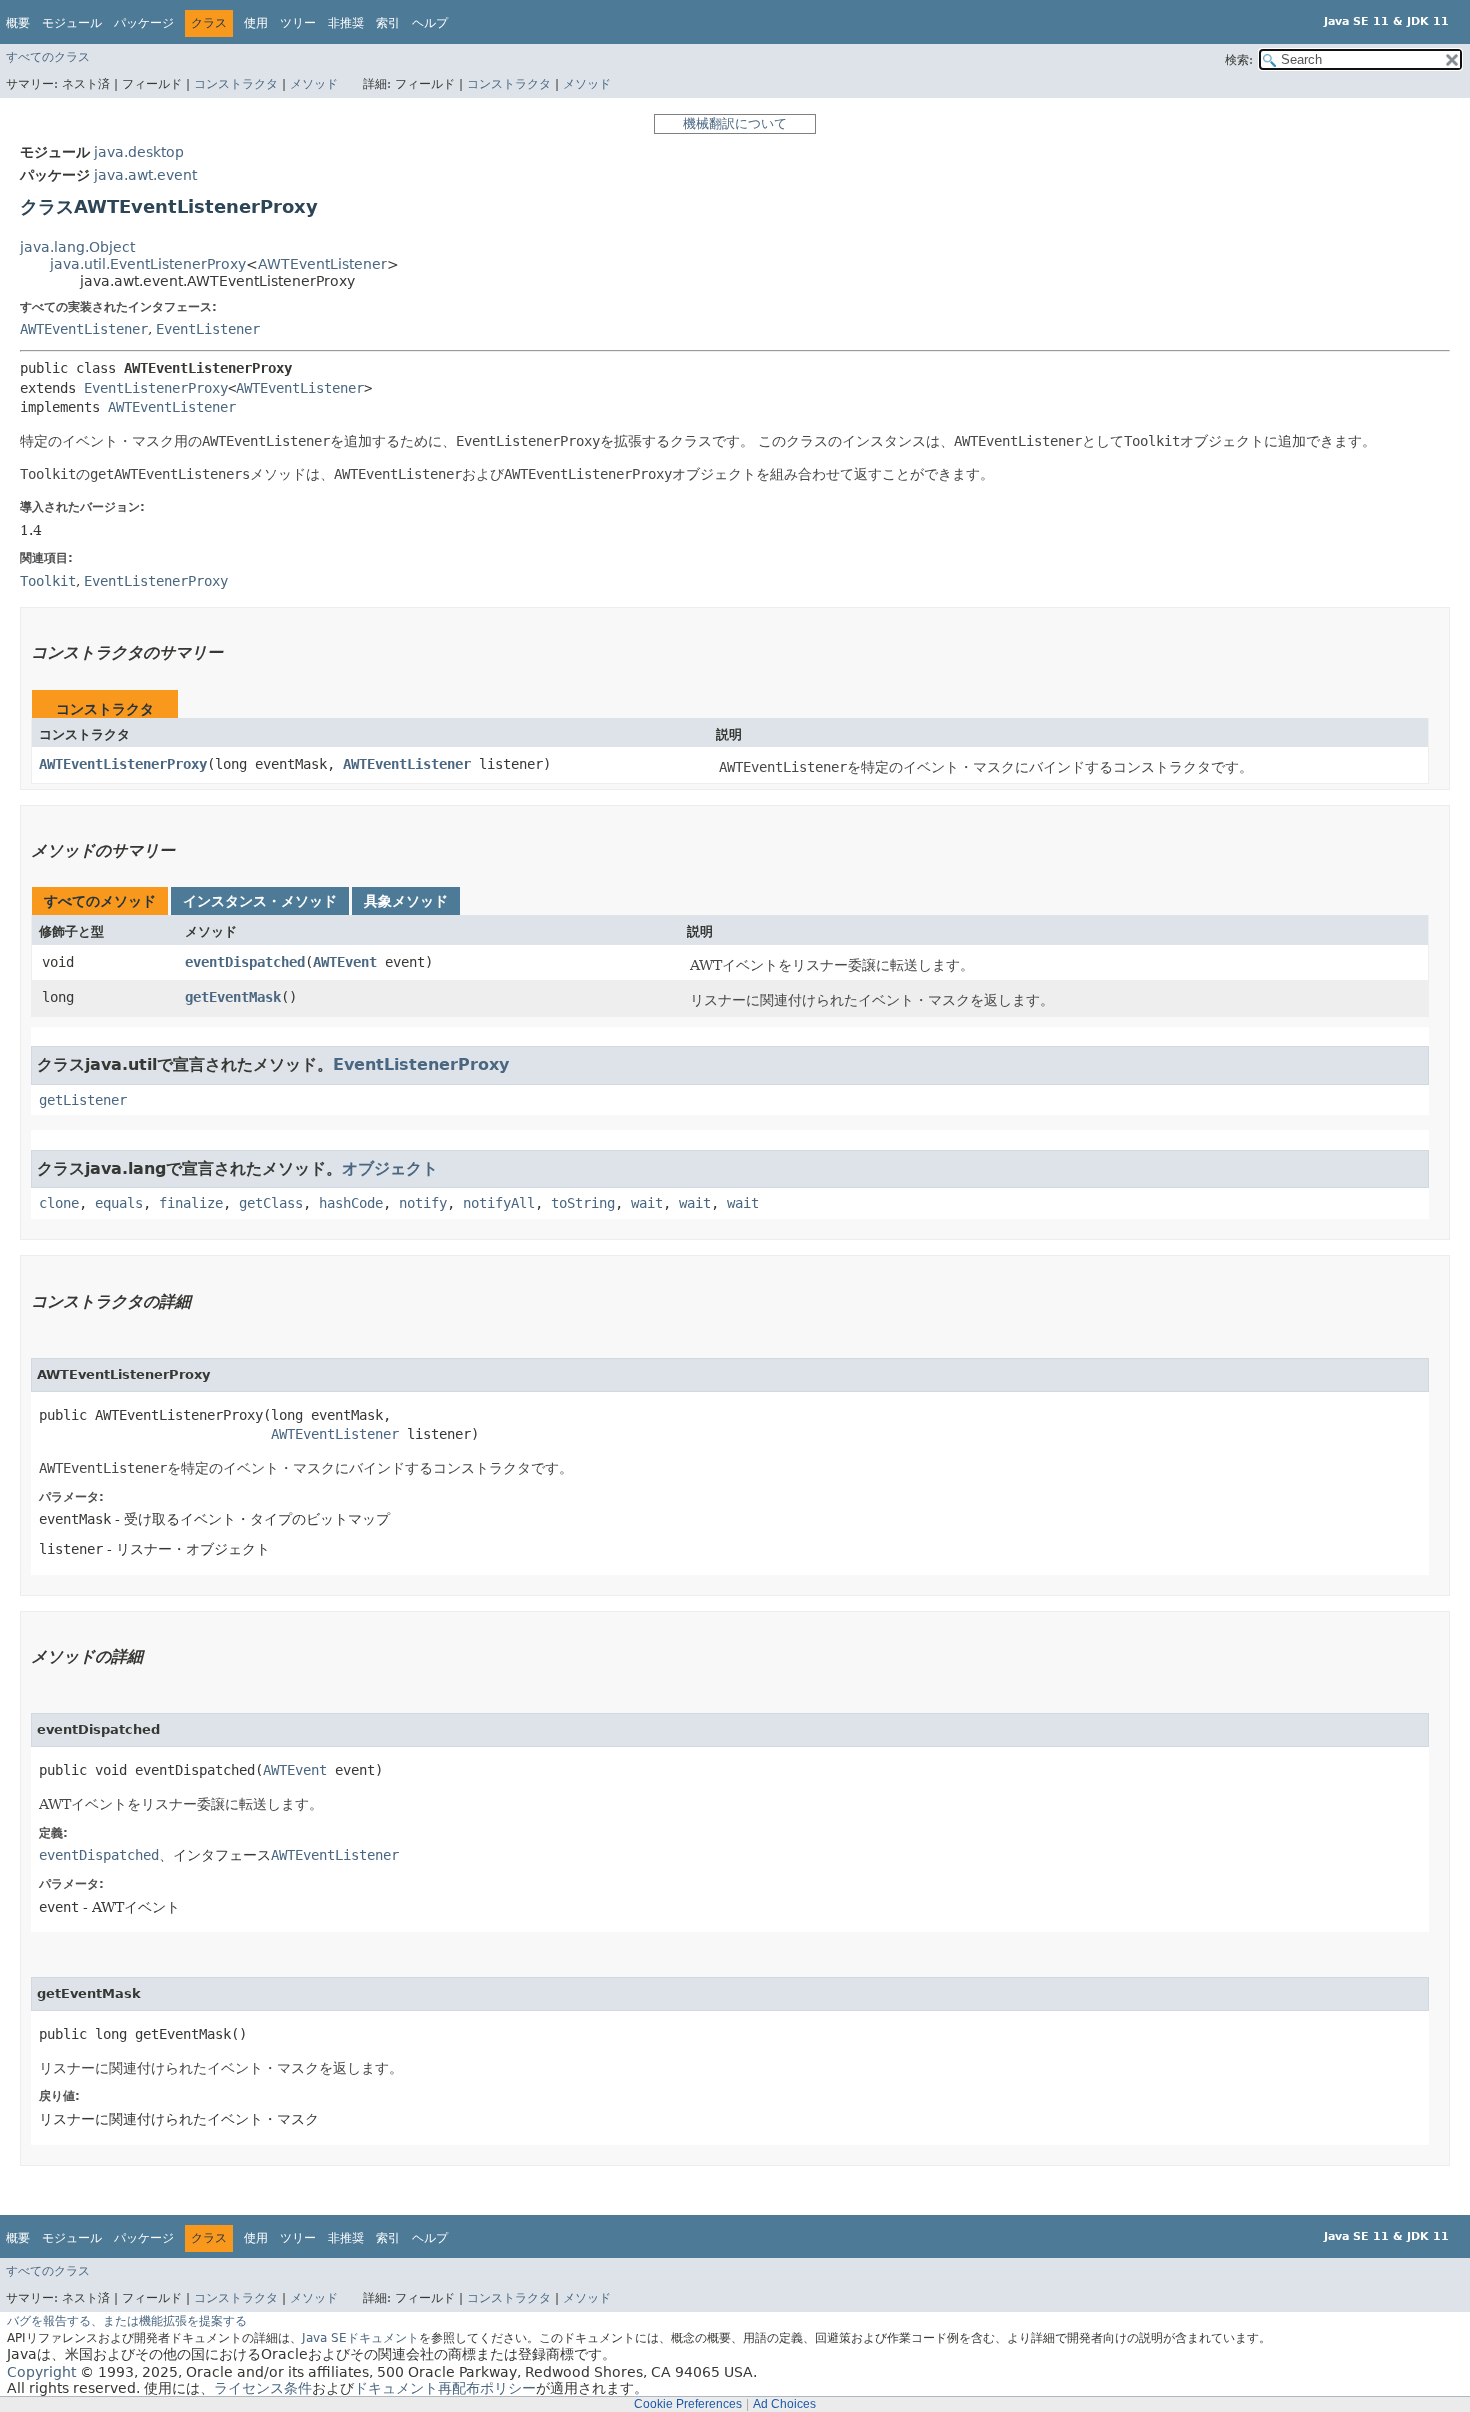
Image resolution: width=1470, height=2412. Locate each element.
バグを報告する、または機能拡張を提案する (127, 2321)
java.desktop (139, 152)
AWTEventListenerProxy (123, 764)
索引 (388, 23)
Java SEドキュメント (360, 2338)
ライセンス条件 (263, 2388)
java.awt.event (145, 175)
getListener (83, 1100)
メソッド (314, 84)
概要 (18, 23)
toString (583, 1203)
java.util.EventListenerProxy (148, 264)
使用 (256, 23)
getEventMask (233, 997)
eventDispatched (245, 962)
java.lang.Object (77, 247)
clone (59, 1203)
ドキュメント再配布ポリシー (445, 2388)
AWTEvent (345, 962)
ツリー (298, 23)
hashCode (351, 1203)
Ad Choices (784, 2404)
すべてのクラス (48, 57)
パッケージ (144, 23)
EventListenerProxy (156, 388)
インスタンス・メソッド (260, 901)
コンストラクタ (236, 84)
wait (647, 1203)
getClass (271, 1203)
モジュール (72, 23)
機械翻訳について (735, 123)
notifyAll (499, 1203)
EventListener (208, 329)
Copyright (41, 2372)
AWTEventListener (322, 264)
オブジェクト (390, 1168)
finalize (191, 1203)
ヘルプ (430, 23)
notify (423, 1203)
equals (119, 1203)
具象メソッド (406, 901)
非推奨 (346, 23)
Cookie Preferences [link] (688, 2404)
